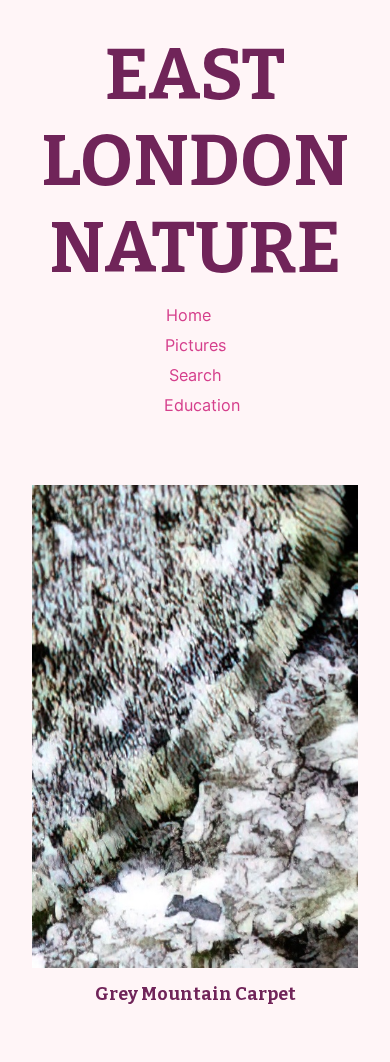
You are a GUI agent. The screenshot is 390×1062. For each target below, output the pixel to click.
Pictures (195, 345)
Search (195, 375)
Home (188, 315)
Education (202, 405)
